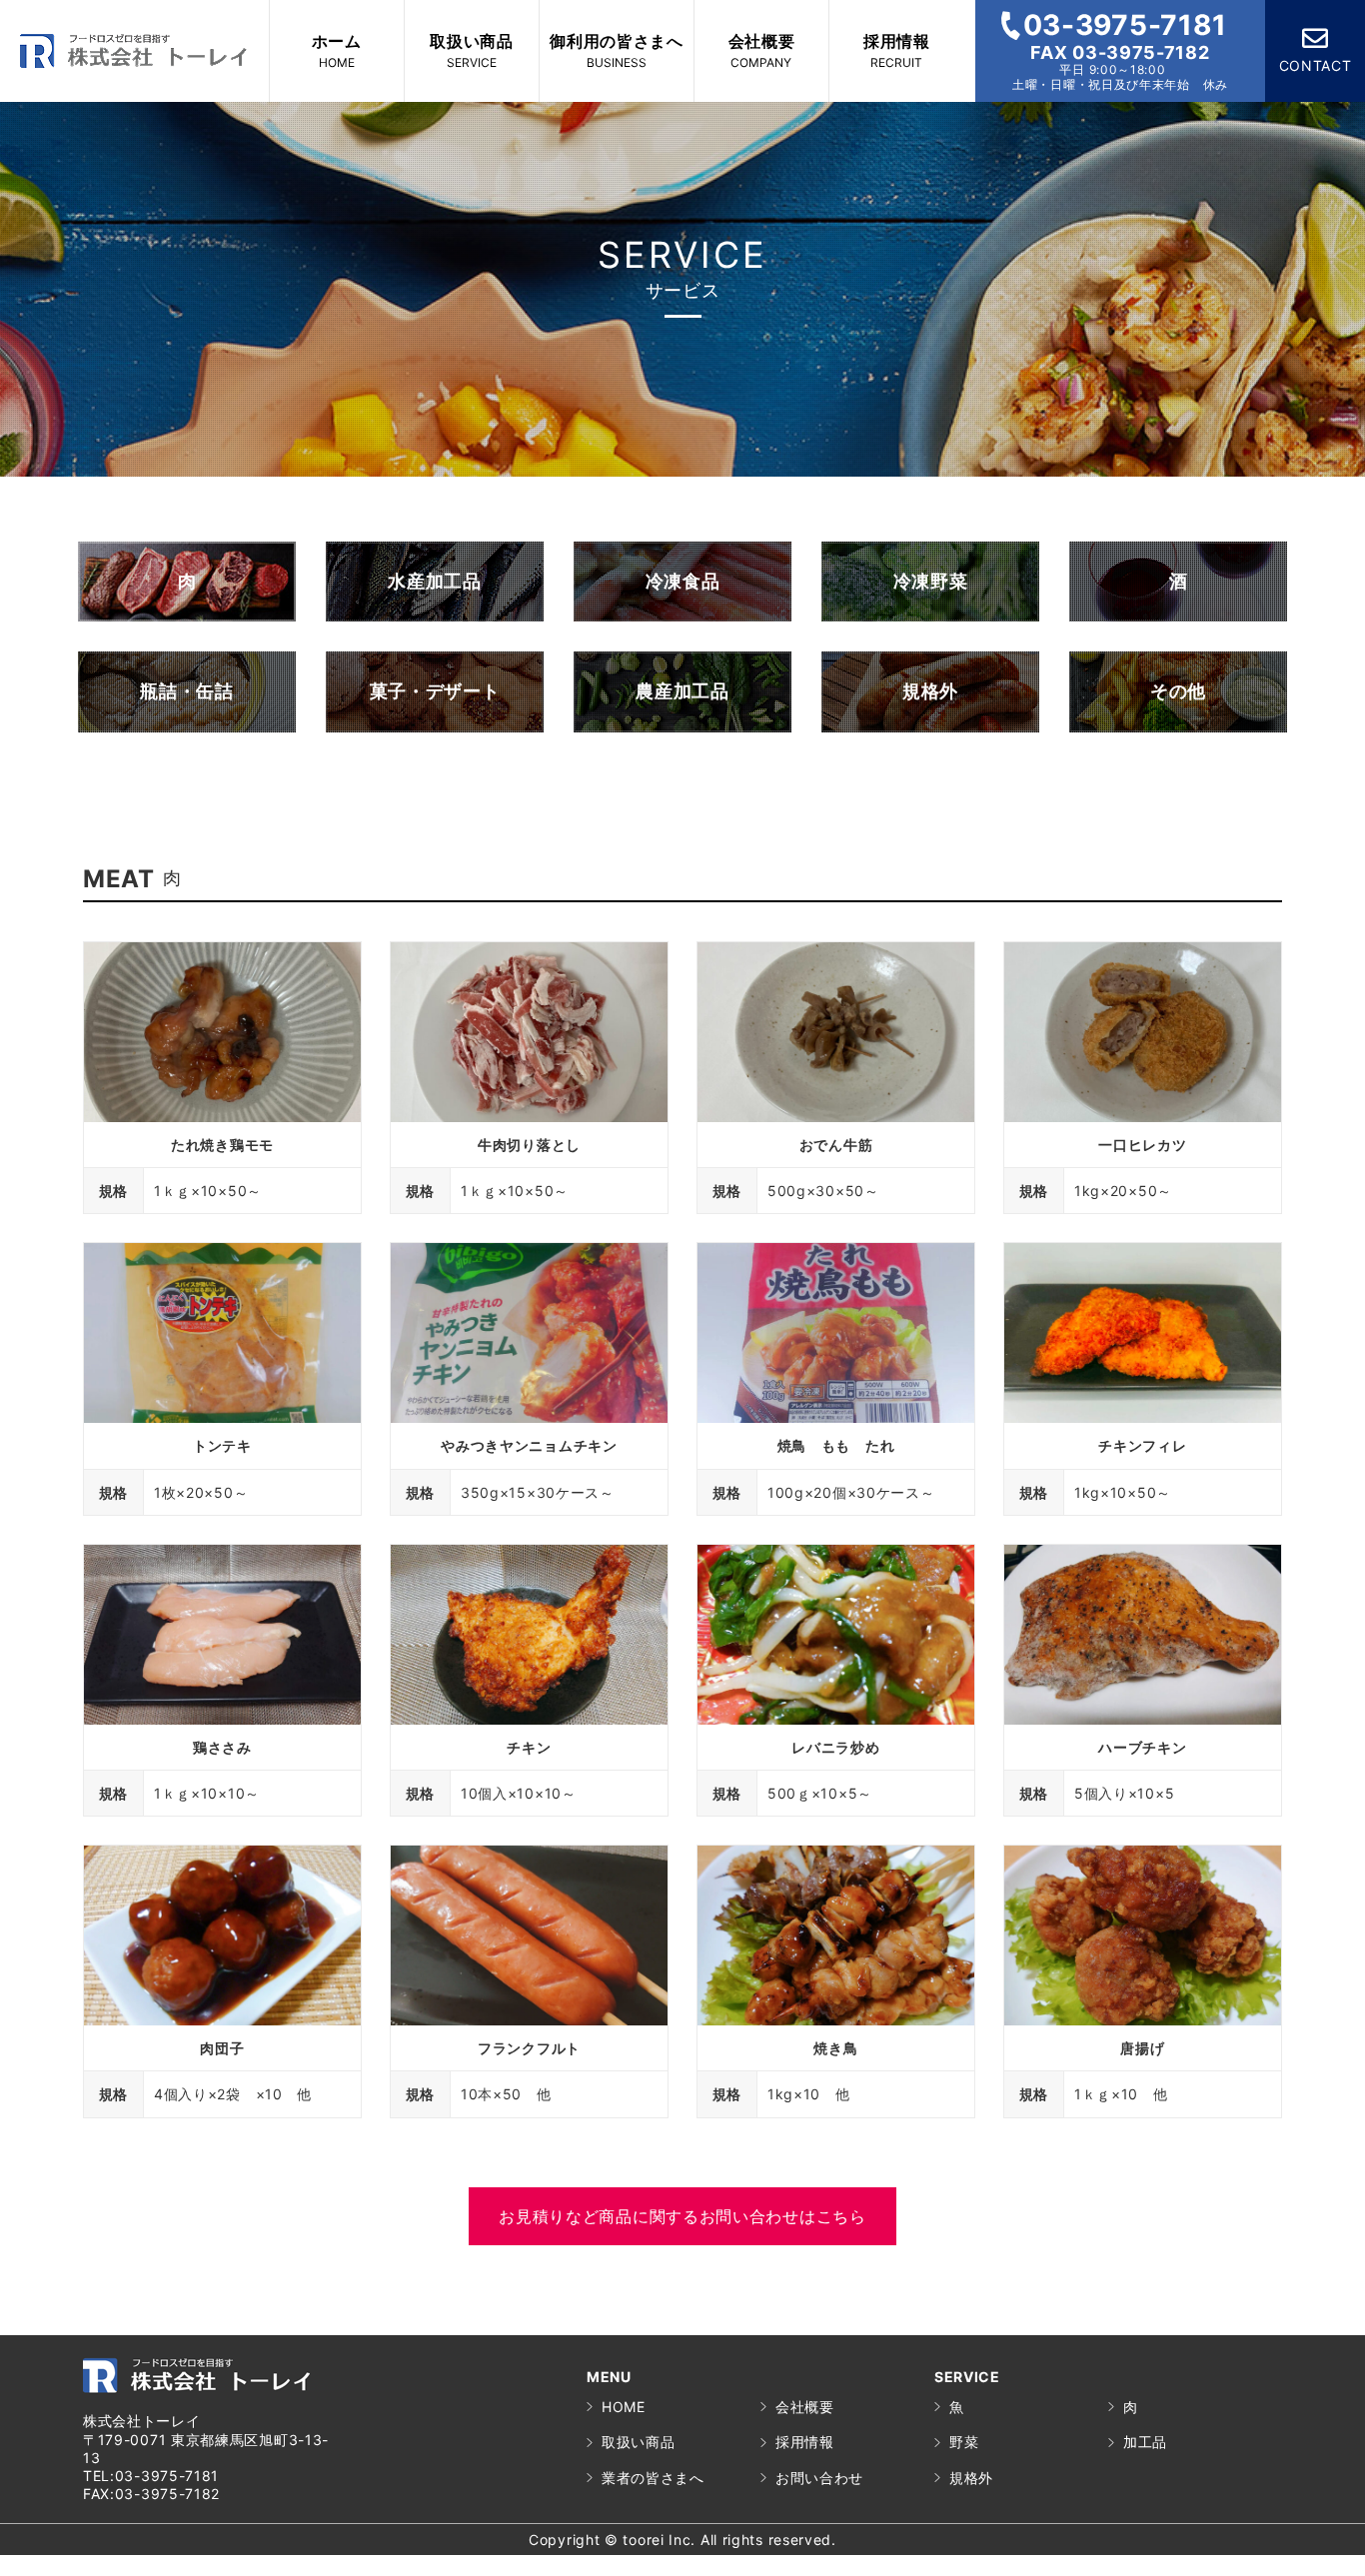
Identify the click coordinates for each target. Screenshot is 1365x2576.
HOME (624, 2407)
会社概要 (805, 2407)
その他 (1178, 691)
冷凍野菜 (931, 581)
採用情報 (805, 2442)
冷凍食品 (683, 581)
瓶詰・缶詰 (187, 691)
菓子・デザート (435, 691)
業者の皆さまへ (653, 2478)
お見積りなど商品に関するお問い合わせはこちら (682, 2216)
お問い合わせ (819, 2478)
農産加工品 (682, 691)
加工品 (1145, 2442)
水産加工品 (435, 581)
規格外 (930, 691)
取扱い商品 (639, 2442)
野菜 (964, 2442)
